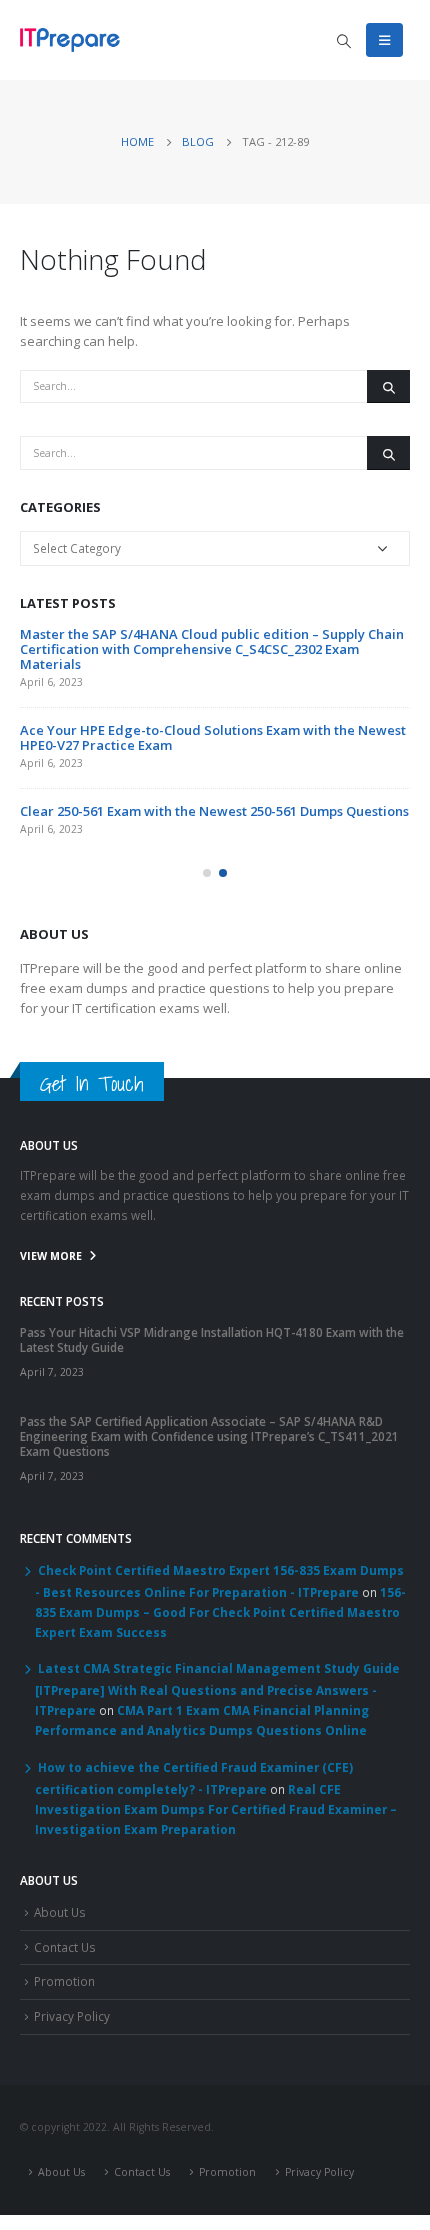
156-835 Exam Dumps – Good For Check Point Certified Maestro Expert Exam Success (220, 1612)
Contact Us (65, 1947)
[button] (207, 873)
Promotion (64, 1981)
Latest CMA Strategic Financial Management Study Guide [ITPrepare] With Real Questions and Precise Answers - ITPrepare (217, 1689)
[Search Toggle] (343, 41)
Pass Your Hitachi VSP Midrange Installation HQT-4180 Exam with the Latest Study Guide (212, 1339)
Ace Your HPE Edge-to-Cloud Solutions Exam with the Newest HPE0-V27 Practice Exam (213, 737)
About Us (60, 1912)
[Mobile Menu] (384, 40)
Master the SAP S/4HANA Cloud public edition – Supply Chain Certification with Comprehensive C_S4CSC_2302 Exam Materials (212, 649)
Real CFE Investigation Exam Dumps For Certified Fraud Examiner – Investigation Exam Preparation (216, 1809)
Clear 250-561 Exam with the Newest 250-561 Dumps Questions (214, 811)
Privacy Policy (72, 2016)
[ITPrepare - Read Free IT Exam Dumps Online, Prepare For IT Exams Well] (70, 39)
